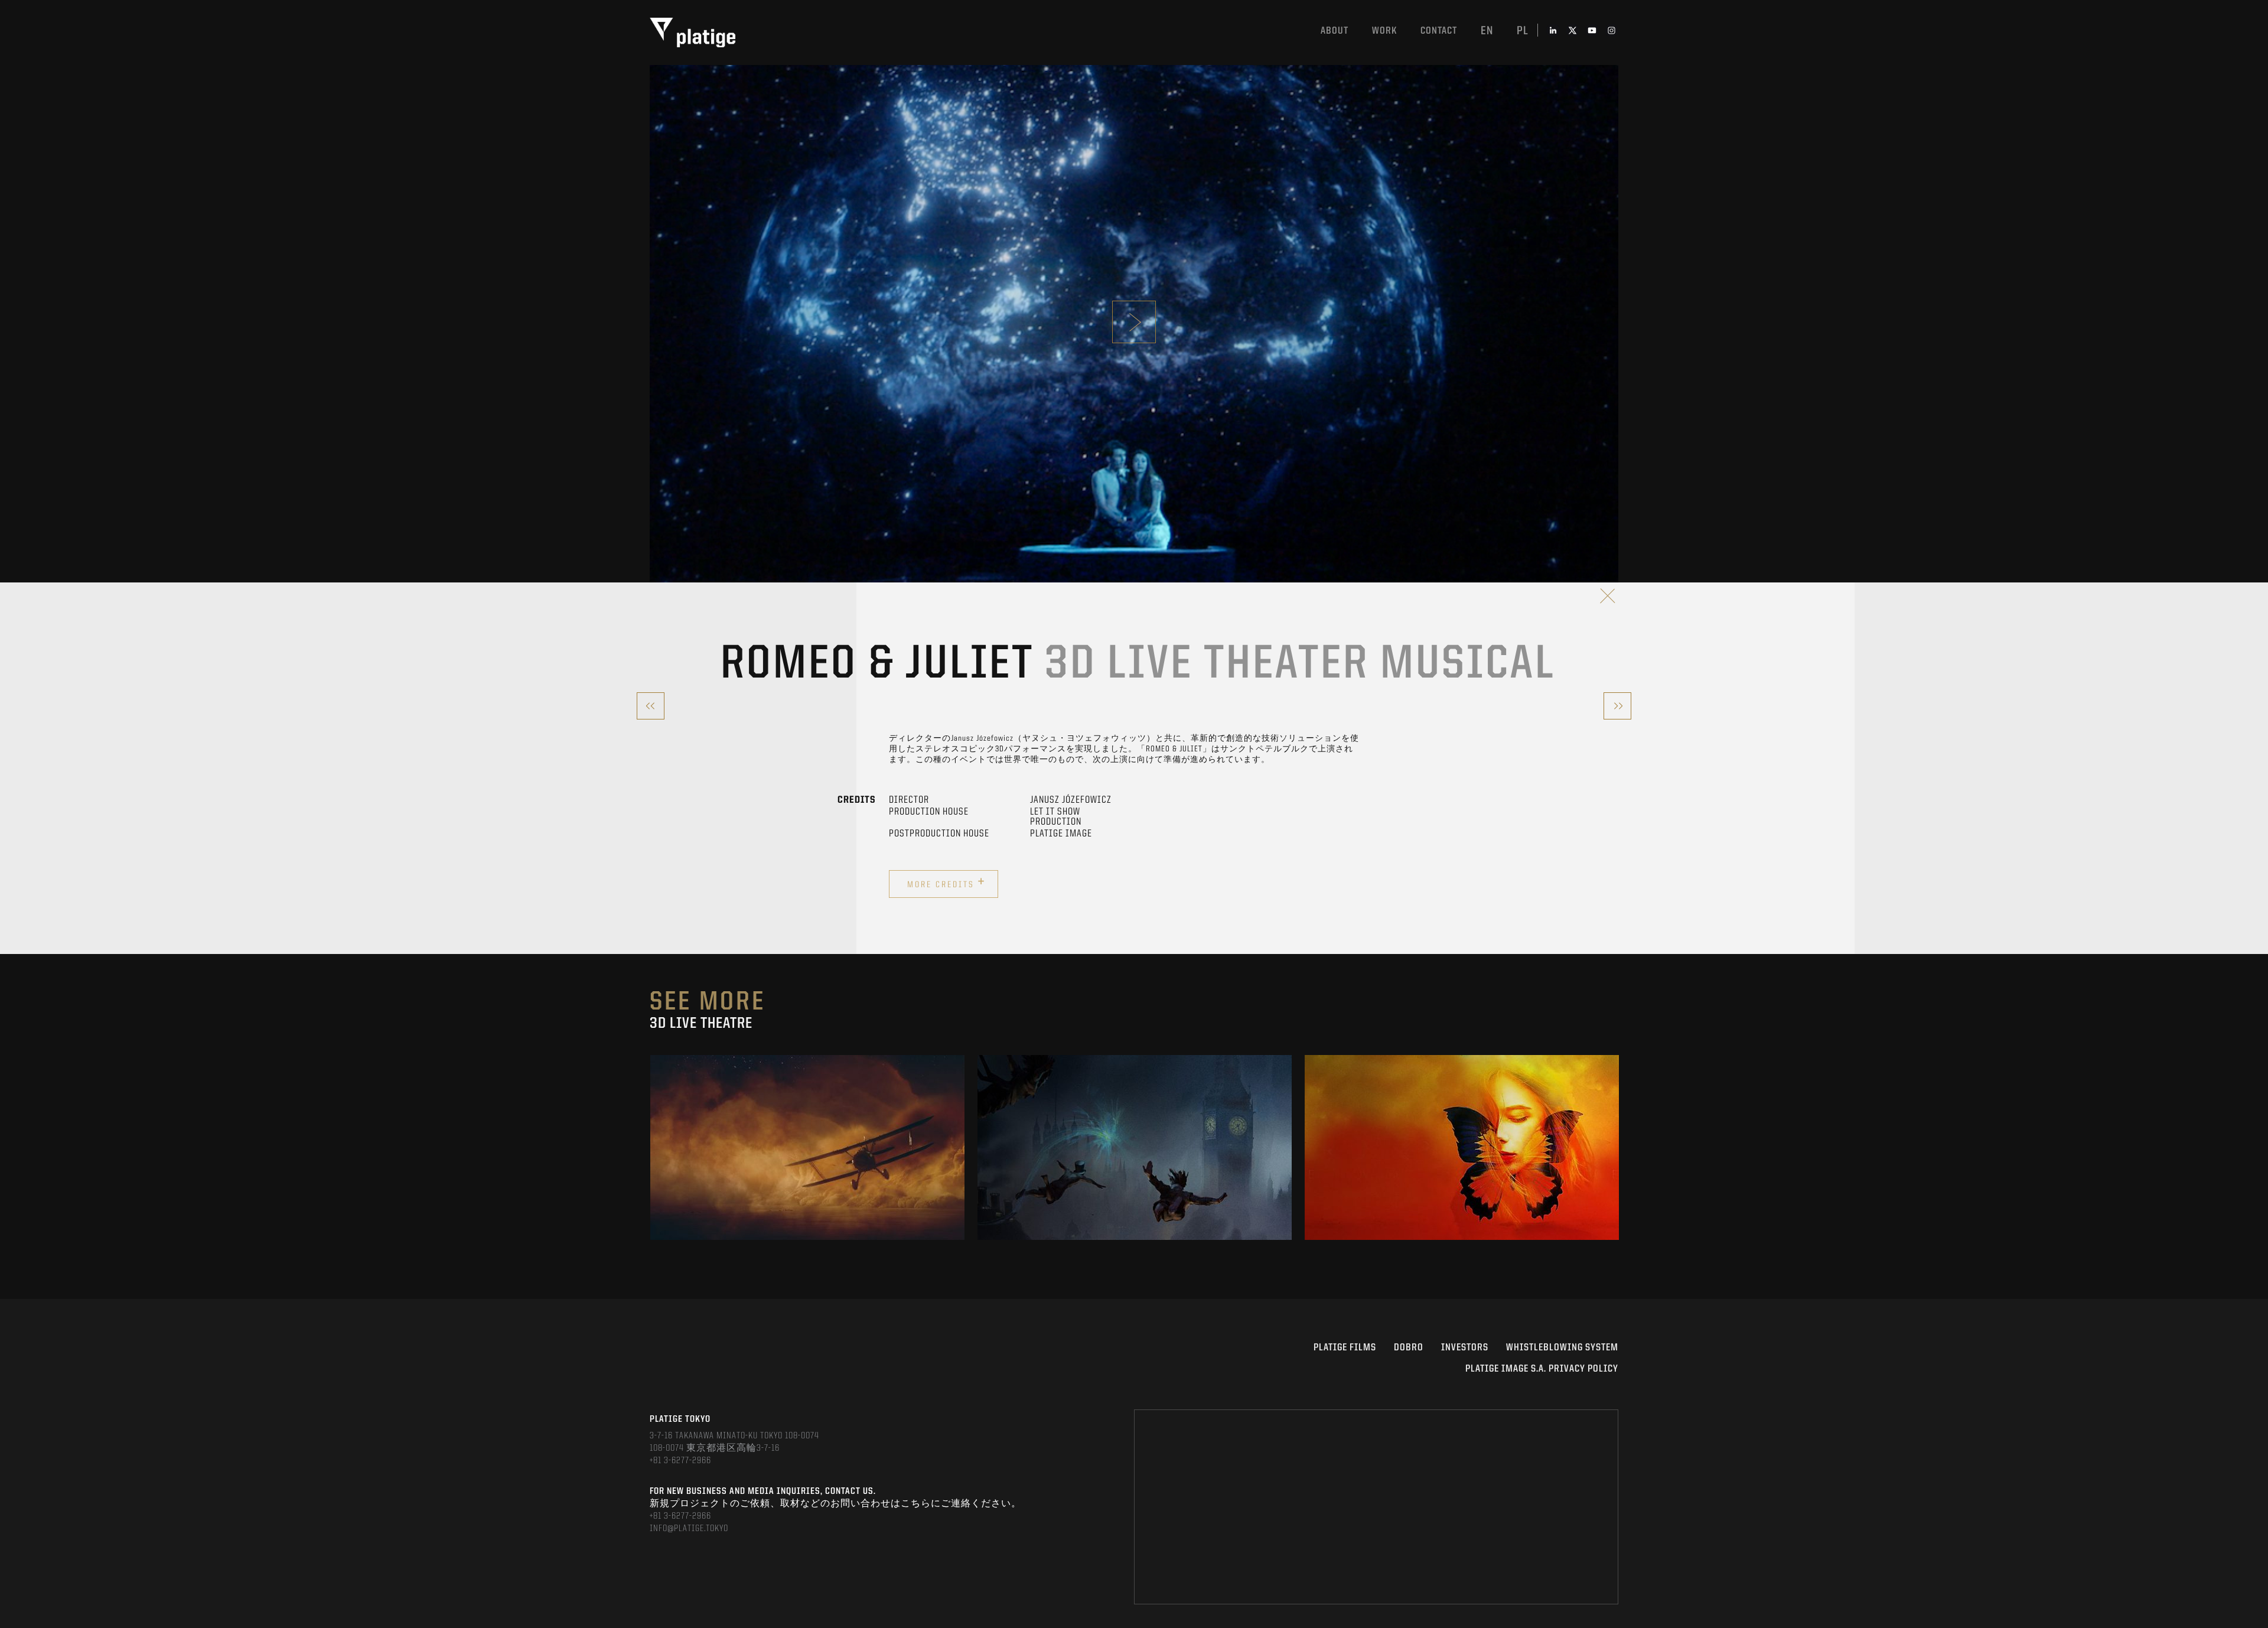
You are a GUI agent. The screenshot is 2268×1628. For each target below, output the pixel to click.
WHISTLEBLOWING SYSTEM (1562, 1348)
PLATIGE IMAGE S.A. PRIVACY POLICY (1542, 1369)
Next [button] (1617, 1147)
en (1487, 31)
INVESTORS (1465, 1348)
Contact (1439, 31)
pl (1523, 31)
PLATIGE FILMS (1345, 1348)
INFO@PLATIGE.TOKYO (689, 1529)
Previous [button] (651, 1147)
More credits (946, 883)
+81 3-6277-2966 (680, 1461)
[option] (807, 1147)
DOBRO (1409, 1348)
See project (808, 1173)
